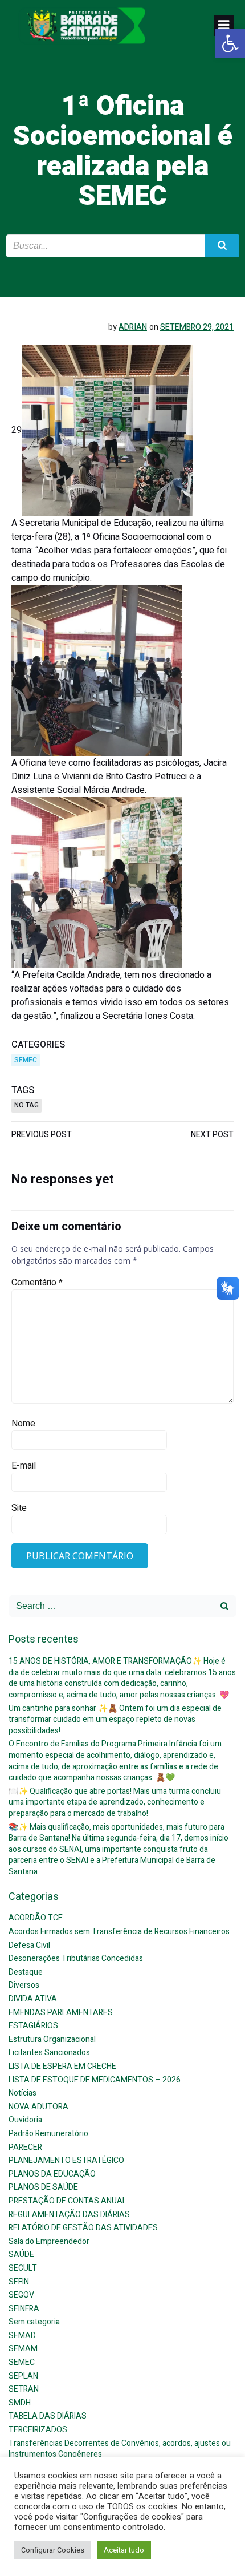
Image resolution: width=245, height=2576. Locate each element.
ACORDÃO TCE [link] (36, 1918)
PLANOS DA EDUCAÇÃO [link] (52, 2174)
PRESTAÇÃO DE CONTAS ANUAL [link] (68, 2201)
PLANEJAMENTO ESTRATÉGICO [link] (66, 2160)
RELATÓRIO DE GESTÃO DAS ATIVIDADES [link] (83, 2228)
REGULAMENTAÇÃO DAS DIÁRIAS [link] (69, 2215)
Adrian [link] (133, 327)
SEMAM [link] (23, 2349)
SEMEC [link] (26, 1060)
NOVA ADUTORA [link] (38, 2107)
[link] (230, 43)
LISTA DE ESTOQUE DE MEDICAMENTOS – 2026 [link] (95, 2080)
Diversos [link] (24, 1985)
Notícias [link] (23, 2093)
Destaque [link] (26, 1972)
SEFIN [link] (19, 2282)
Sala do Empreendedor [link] (49, 2241)
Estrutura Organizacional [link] (52, 2039)
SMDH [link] (20, 2403)
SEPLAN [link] (23, 2376)
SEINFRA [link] (24, 2309)
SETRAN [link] (24, 2389)
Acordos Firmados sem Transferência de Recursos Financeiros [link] (119, 1932)
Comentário (37, 1283)
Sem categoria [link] (34, 2322)
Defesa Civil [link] (29, 1945)
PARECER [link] (25, 2147)
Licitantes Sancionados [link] (49, 2053)
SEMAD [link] (22, 2336)
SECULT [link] (23, 2268)
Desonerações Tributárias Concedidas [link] (76, 1958)
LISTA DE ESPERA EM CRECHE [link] (62, 2066)
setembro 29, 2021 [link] (197, 327)
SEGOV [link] (21, 2295)
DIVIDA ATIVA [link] (33, 1999)
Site (19, 1508)
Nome (23, 1424)
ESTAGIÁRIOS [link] (33, 2026)
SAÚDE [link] (21, 2254)
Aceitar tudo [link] (124, 2550)
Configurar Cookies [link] (53, 2550)
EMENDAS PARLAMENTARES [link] (61, 2013)
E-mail (24, 1466)
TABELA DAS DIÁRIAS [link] (48, 2416)
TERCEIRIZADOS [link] (38, 2430)
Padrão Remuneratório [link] (48, 2134)
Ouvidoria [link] (25, 2120)
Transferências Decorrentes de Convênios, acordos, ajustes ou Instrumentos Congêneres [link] (120, 2449)
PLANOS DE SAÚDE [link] (43, 2187)
